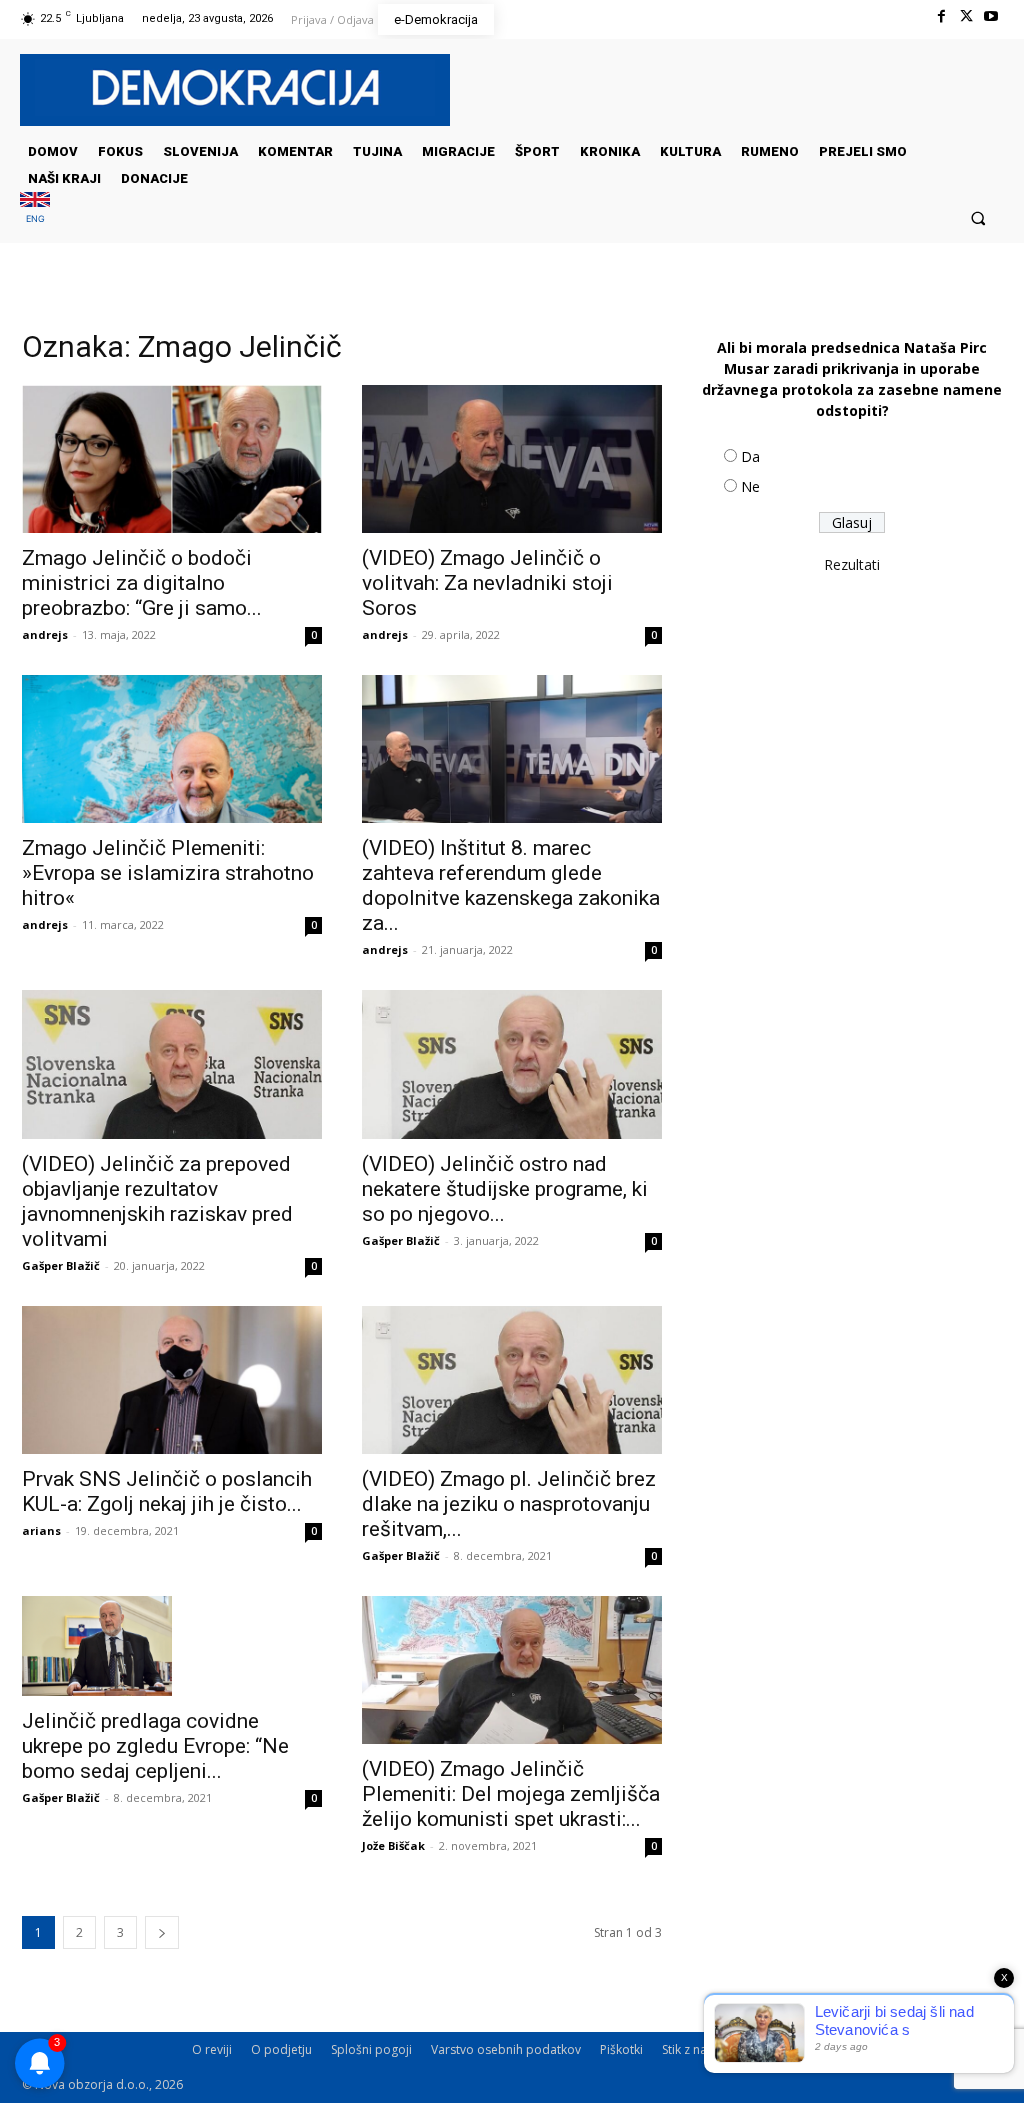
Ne (750, 486)
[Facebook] (940, 16)
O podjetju (281, 2049)
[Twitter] (966, 16)
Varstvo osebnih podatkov (506, 2049)
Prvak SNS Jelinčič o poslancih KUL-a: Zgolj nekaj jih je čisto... (167, 1491)
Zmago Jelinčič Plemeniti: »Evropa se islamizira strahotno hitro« (168, 873)
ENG (35, 218)
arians (41, 1530)
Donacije (937, 2049)
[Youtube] (991, 16)
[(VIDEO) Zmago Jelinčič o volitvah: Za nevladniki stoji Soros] (512, 459)
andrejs (45, 634)
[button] (978, 217)
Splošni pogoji (371, 2049)
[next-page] (162, 1932)
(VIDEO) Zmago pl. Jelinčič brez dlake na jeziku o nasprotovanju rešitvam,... (509, 1504)
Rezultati (852, 564)
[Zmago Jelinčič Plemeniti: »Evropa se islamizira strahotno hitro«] (172, 749)
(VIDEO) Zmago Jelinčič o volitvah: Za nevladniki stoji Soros (487, 583)
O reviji (212, 2049)
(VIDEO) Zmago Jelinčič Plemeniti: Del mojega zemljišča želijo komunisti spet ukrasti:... (511, 1794)
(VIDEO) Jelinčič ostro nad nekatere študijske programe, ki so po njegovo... (505, 1189)
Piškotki (621, 2049)
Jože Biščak (393, 1845)
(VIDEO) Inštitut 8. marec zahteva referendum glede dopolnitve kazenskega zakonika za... (511, 885)
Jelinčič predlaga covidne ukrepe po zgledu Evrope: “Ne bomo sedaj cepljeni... (155, 1746)
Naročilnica (861, 2049)
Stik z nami (691, 2049)
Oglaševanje (775, 2049)
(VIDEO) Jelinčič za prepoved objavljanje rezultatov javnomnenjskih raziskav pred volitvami (157, 1201)
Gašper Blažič (61, 1265)
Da (750, 456)
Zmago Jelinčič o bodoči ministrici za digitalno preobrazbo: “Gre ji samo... (142, 583)
